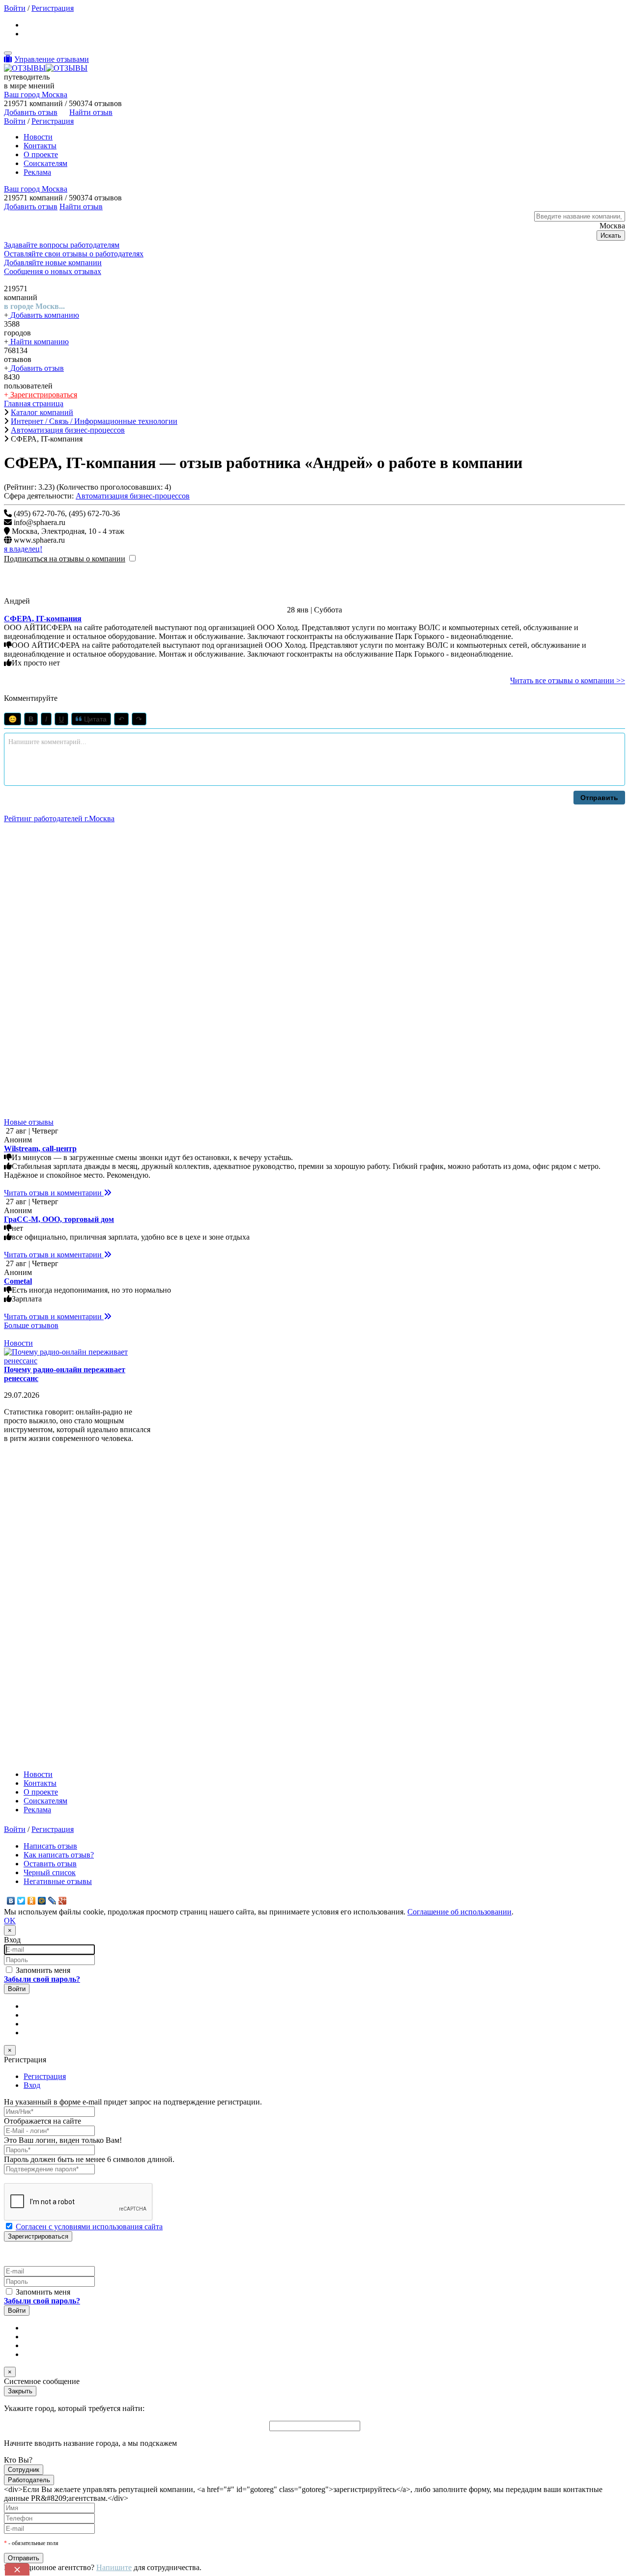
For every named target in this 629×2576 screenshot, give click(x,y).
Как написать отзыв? (59, 1855)
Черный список (50, 1872)
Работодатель (29, 2480)
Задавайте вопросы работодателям (62, 245)
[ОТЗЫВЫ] (46, 68)
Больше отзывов (31, 1325)
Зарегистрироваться (43, 395)
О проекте (41, 154)
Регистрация (53, 8)
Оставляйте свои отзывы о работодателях (74, 254)
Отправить (599, 798)
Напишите (114, 2567)
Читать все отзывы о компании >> (568, 680)
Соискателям (45, 163)
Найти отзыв (91, 112)
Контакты (40, 146)
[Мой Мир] (42, 1901)
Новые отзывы (29, 1122)
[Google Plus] (63, 1901)
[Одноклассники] (32, 1901)
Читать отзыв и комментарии (54, 1193)
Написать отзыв (50, 1846)
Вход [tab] (32, 2085)
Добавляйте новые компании (53, 263)
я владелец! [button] (23, 549)
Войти (15, 8)
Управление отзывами (52, 59)
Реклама (37, 172)
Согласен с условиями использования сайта (89, 2227)
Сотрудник (24, 2470)
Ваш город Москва (36, 95)
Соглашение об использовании (459, 1912)
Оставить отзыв (50, 1864)
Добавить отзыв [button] (31, 112)
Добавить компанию (44, 315)
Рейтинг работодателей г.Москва (59, 818)
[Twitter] (21, 1901)
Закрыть (20, 2391)
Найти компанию (39, 342)
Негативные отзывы (58, 1881)
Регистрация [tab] (45, 2076)
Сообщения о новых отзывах (53, 271)
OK (10, 1921)
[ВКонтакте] (11, 1901)
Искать (611, 235)
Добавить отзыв (36, 368)
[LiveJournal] (52, 1901)
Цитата (94, 719)
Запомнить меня (42, 1970)
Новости (38, 137)
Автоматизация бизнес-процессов (133, 496)
